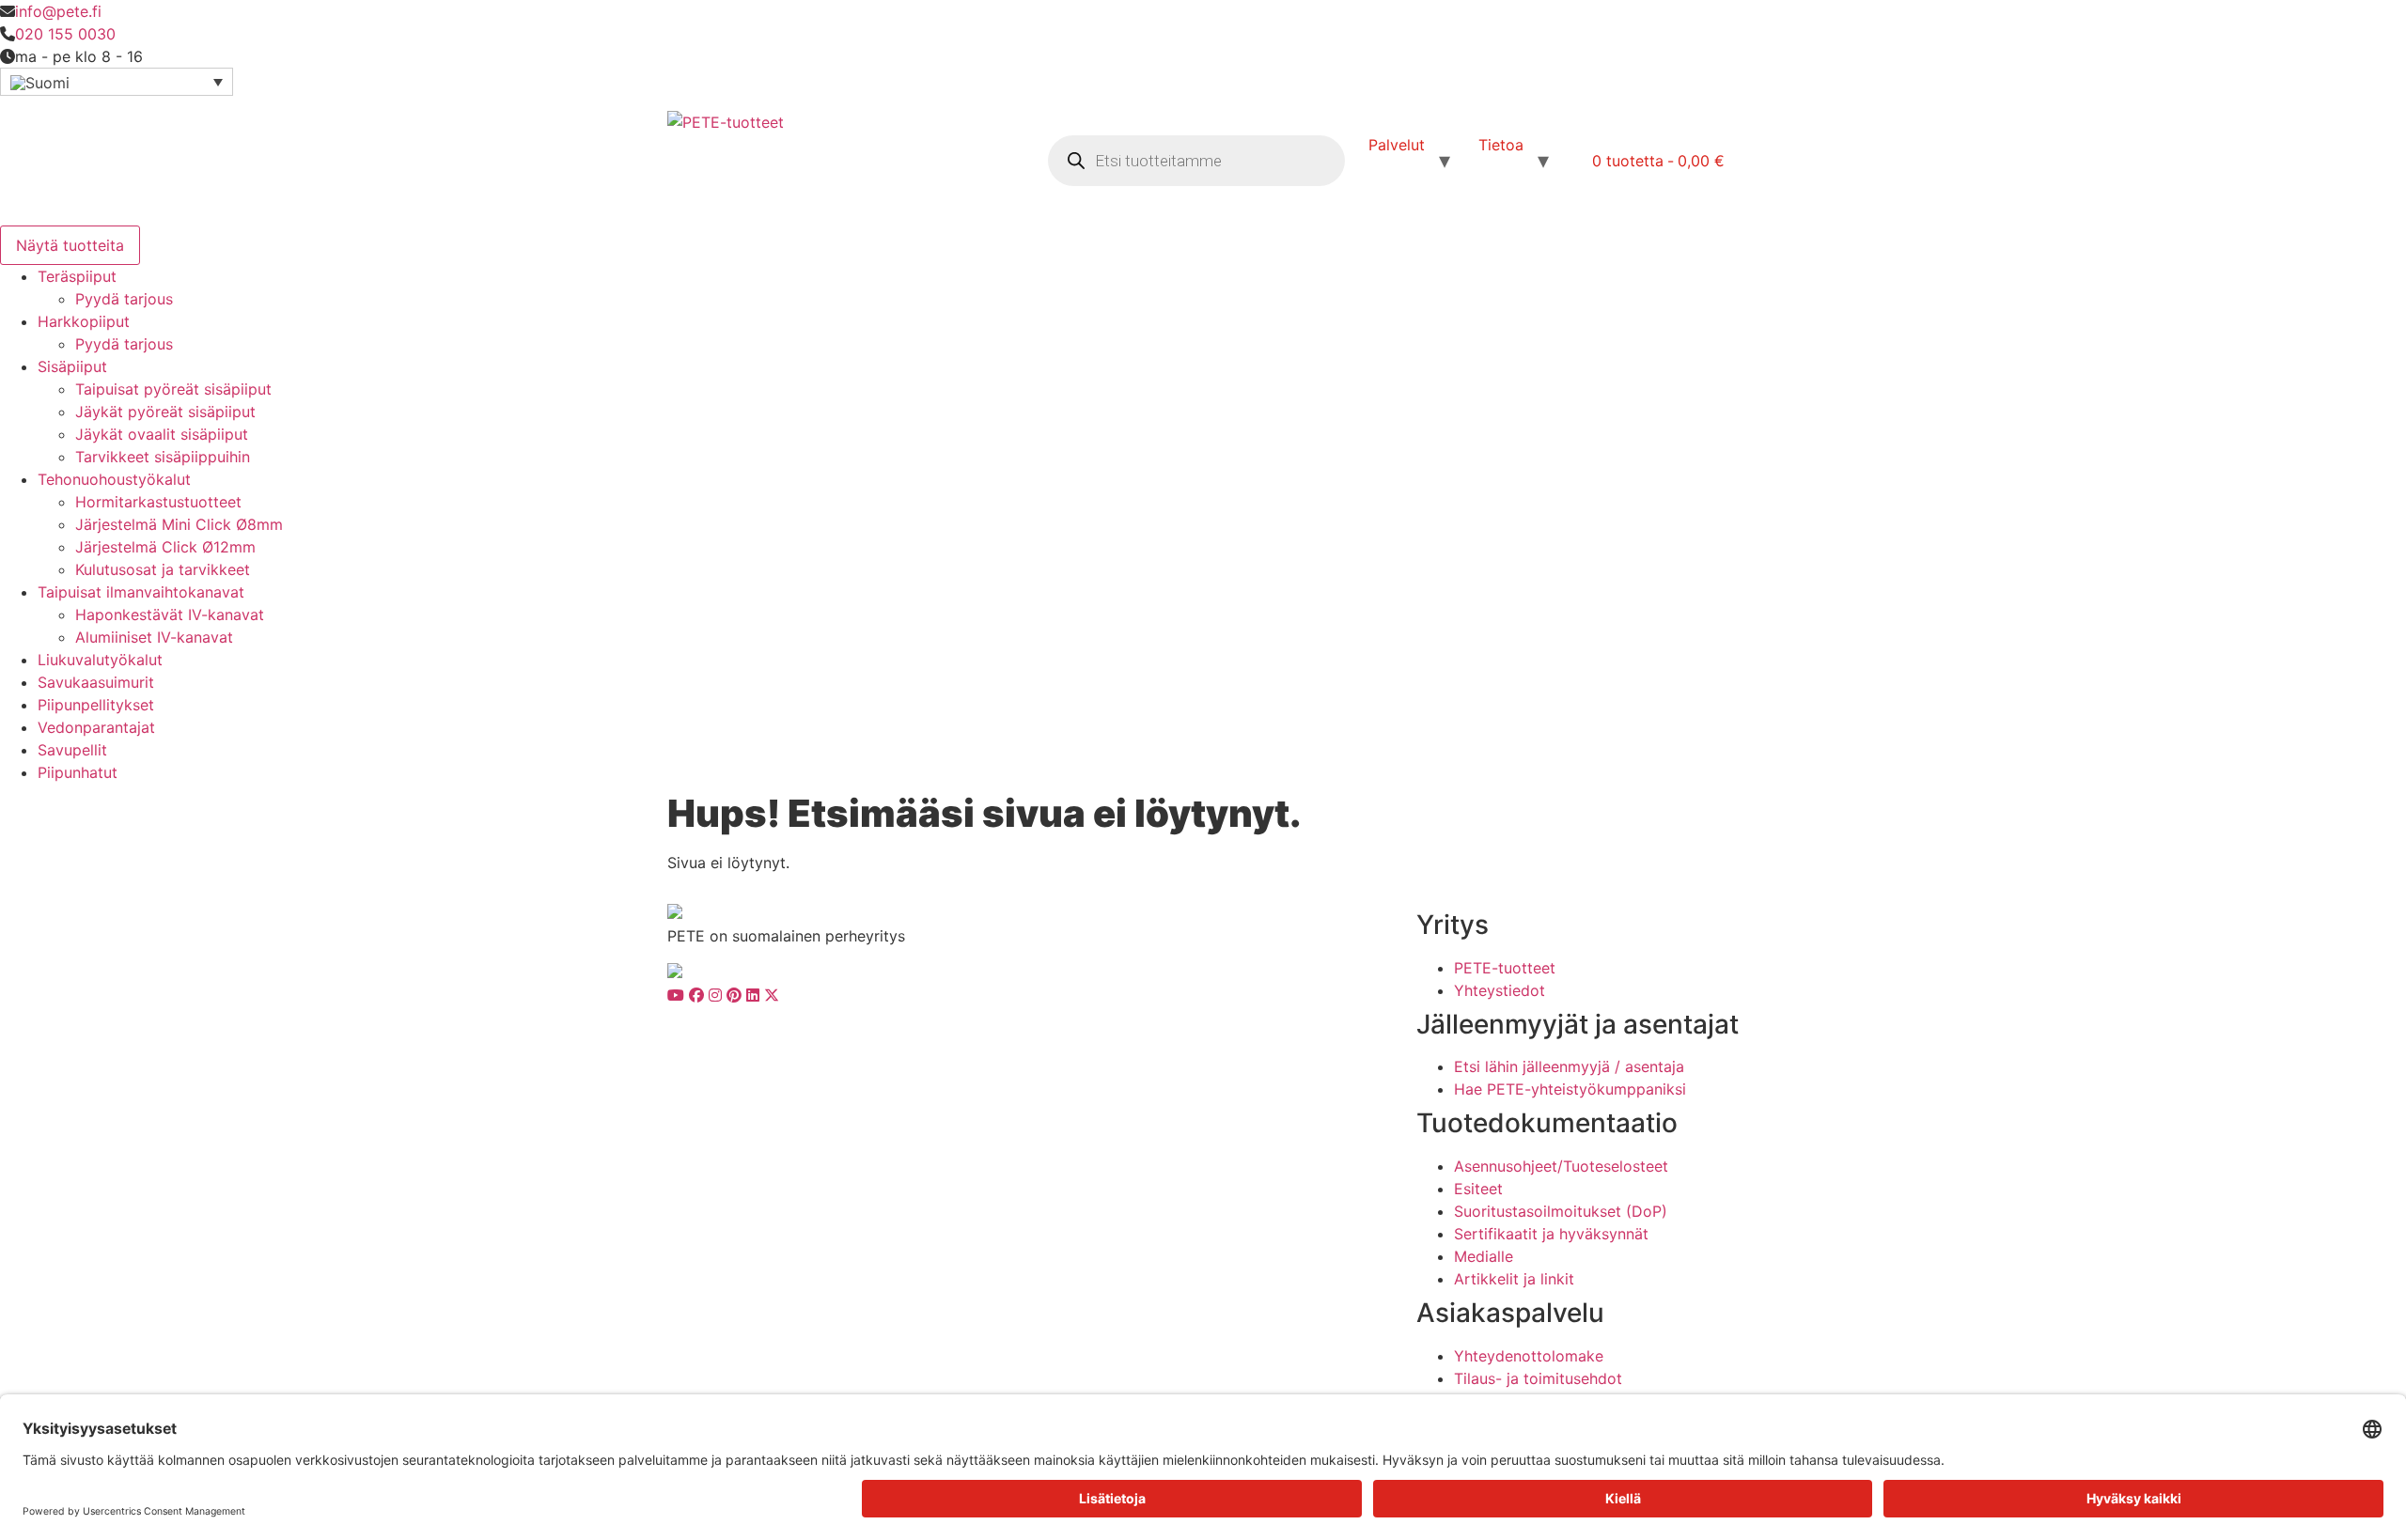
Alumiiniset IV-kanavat (154, 637)
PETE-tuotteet (1505, 968)
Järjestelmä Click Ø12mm (165, 547)
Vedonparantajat (96, 727)
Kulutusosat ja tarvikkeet (163, 569)
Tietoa (1501, 145)
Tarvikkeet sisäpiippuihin (163, 457)
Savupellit (72, 750)
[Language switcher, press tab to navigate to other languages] (117, 82)
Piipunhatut (78, 772)
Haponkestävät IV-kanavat (170, 614)
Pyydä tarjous (124, 299)
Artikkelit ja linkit (1514, 1279)
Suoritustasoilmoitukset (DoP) (1561, 1211)
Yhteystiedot (1500, 990)
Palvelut (1397, 145)
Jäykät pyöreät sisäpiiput (165, 412)
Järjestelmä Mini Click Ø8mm (179, 524)
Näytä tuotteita (70, 245)
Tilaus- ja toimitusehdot (1538, 1378)
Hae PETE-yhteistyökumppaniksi (1570, 1089)
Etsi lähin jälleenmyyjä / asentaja (1569, 1066)
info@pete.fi (58, 11)
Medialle (1484, 1256)
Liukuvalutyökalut (100, 660)
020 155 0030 (65, 34)
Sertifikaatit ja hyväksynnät (1551, 1234)
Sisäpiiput (72, 366)
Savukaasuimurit (96, 682)
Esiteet (1478, 1189)
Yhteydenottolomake (1529, 1356)
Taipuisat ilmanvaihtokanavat (141, 592)
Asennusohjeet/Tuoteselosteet (1561, 1166)
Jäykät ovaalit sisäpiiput (162, 434)
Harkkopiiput (84, 321)
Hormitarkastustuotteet (158, 502)
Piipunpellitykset (96, 705)
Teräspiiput (77, 276)
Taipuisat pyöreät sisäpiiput (173, 389)
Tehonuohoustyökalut (114, 479)
